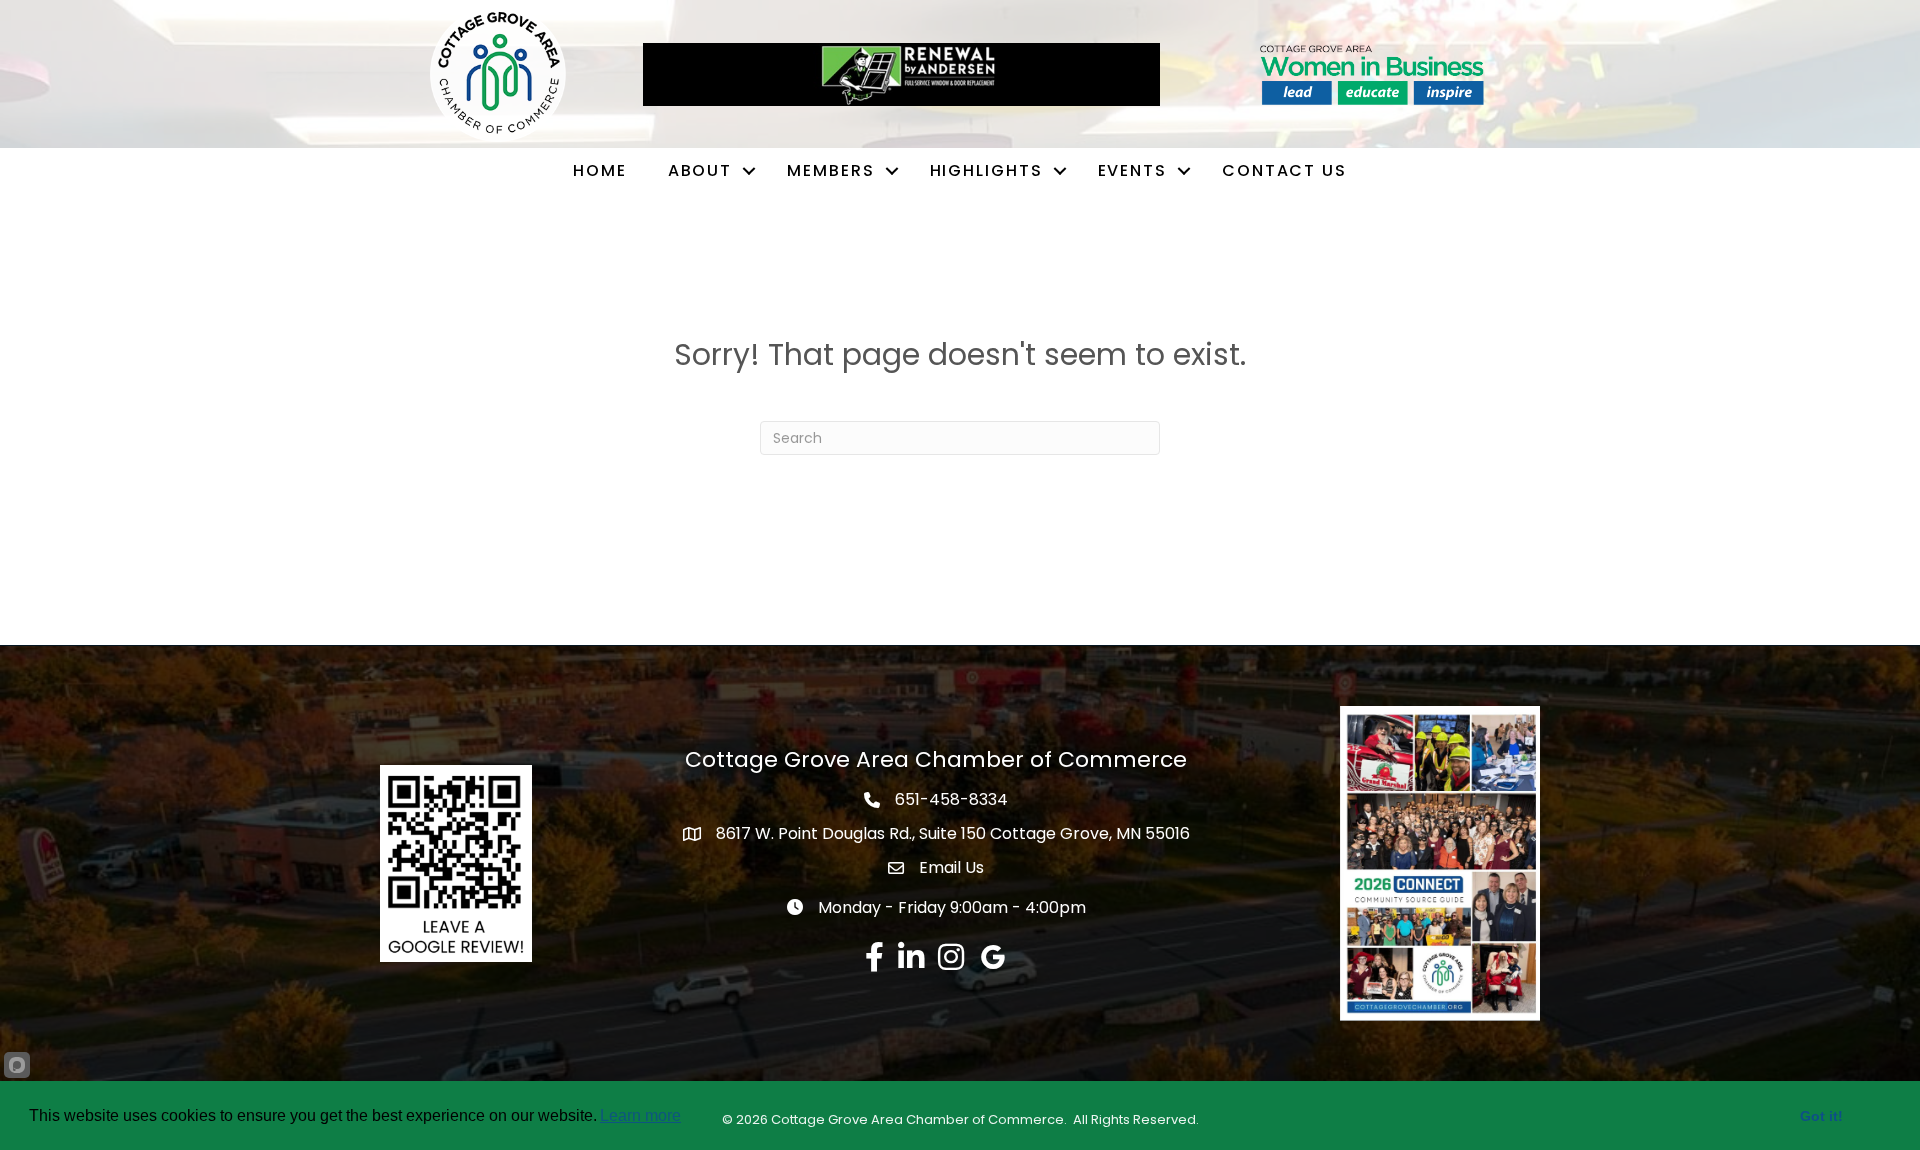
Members (830, 170)
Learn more (640, 1115)
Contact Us (1284, 170)
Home (600, 170)
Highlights (986, 170)
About (700, 170)
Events (1132, 170)
